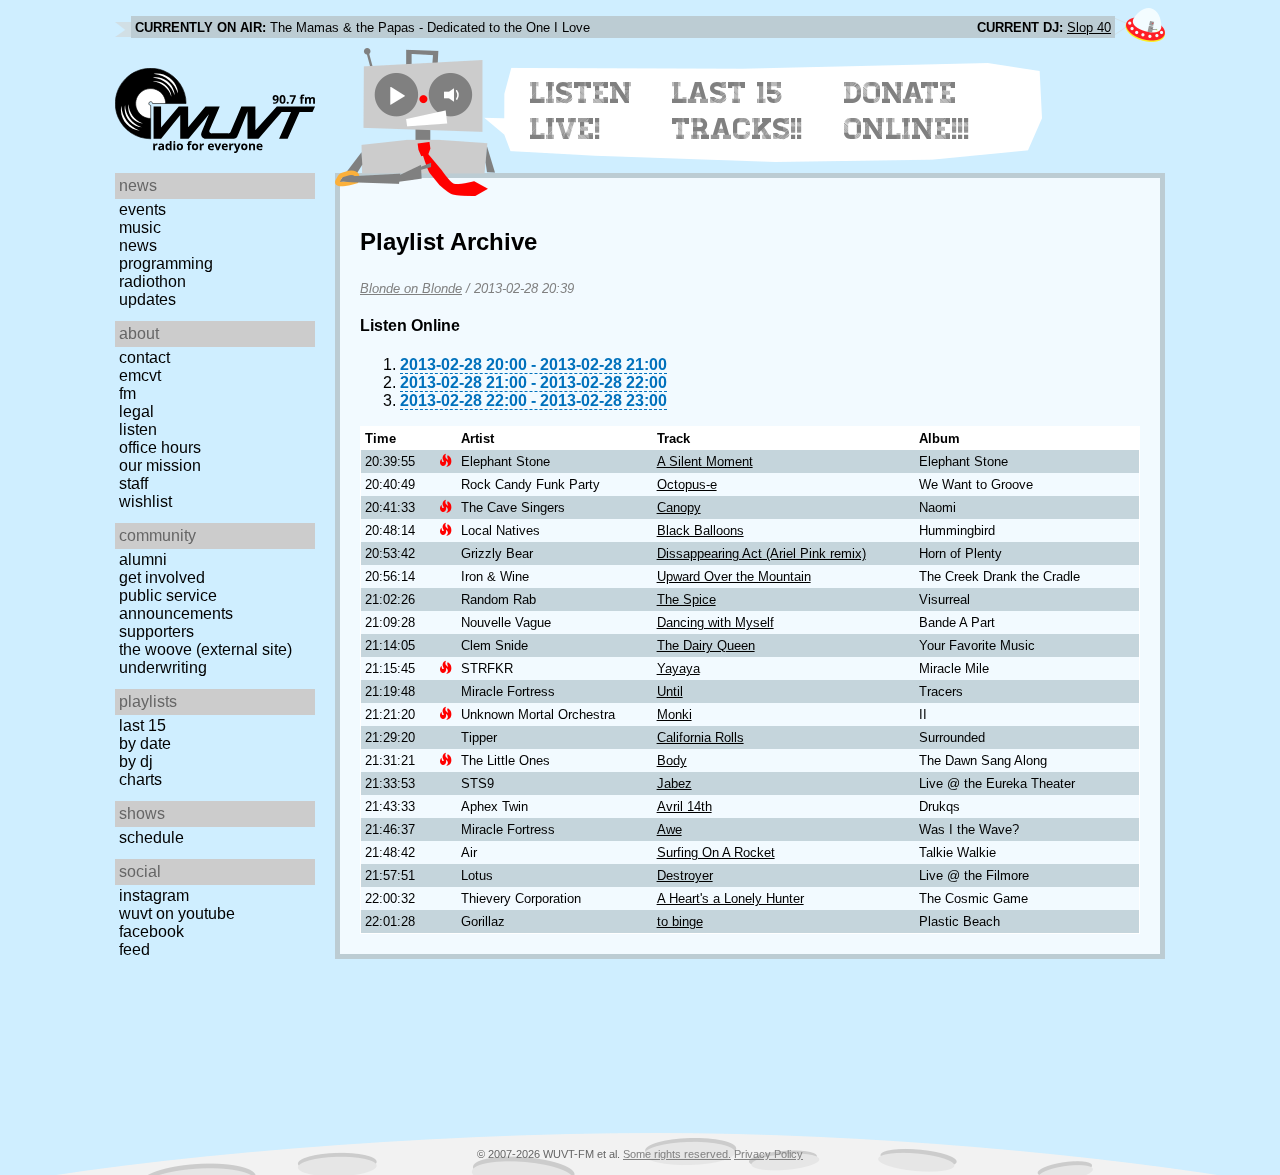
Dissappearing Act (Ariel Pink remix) (761, 553)
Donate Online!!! (907, 111)
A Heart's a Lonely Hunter (730, 898)
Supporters (156, 631)
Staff (133, 483)
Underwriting (163, 667)
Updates (147, 299)
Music (140, 227)
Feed (134, 949)
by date (145, 743)
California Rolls (700, 737)
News (138, 245)
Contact (144, 357)
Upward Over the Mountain (734, 576)
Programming (166, 263)
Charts (140, 779)
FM (127, 393)
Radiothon (152, 281)
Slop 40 (1089, 27)
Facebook (151, 931)
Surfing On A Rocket (716, 852)
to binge (680, 921)
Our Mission (160, 465)
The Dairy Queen (706, 645)
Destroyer (685, 875)
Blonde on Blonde (411, 288)
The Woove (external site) (205, 649)
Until (670, 691)
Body (672, 760)
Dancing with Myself (715, 622)
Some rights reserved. (677, 1154)
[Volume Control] (453, 94)
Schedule (151, 837)
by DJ (136, 761)
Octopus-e (687, 484)
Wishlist (145, 501)
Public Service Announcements (176, 604)
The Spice (686, 599)
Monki (674, 714)
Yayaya (678, 668)
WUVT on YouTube (177, 913)
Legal (136, 411)
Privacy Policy (768, 1154)
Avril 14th (684, 806)
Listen (138, 429)
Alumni (143, 559)
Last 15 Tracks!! (737, 111)
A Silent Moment (705, 461)
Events (142, 209)
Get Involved (162, 577)
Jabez (674, 783)
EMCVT (140, 375)
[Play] (396, 94)
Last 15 (142, 725)
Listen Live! (581, 111)
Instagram (154, 895)
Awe (669, 829)
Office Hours (160, 447)
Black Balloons (700, 530)
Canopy (679, 507)
